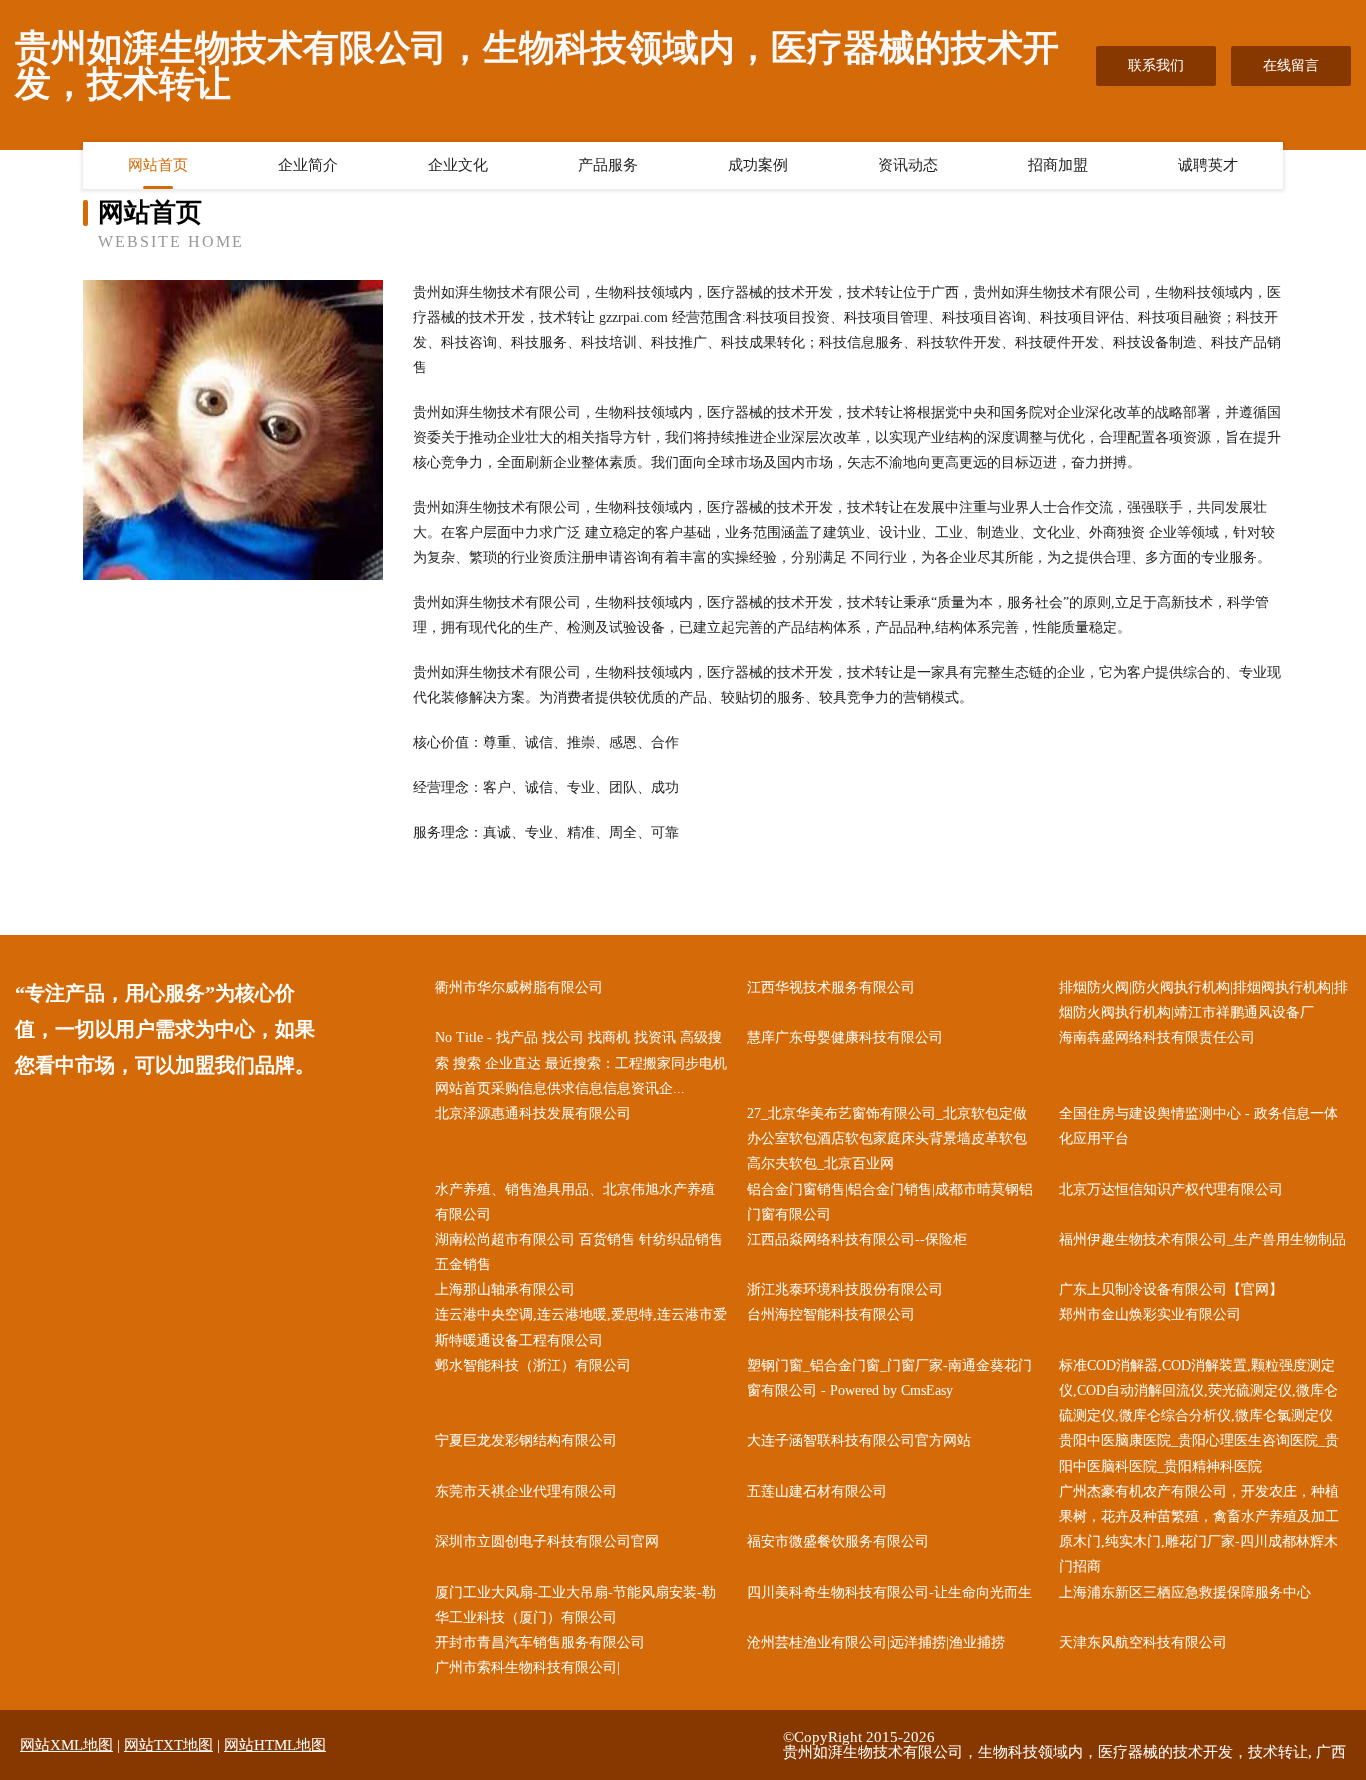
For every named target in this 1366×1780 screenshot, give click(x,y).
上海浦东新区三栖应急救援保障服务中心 (1185, 1592)
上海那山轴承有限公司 (505, 1289)
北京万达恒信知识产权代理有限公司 (1171, 1189)
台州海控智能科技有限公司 (831, 1314)
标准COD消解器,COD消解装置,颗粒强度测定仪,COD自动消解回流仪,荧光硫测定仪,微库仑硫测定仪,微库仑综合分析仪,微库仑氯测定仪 (1198, 1390)
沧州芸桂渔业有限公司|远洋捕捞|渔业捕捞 (876, 1642)
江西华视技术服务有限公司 (831, 987)
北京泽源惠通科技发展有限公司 (533, 1113)
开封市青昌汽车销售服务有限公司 (540, 1642)
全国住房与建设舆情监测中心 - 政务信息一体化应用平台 (1198, 1126)
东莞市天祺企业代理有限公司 (526, 1491)
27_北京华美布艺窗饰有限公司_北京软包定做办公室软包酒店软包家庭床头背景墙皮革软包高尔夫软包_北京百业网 (887, 1138)
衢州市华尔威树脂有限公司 (519, 987)
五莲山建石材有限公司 (817, 1491)
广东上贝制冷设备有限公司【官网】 (1171, 1289)
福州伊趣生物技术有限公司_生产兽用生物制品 (1202, 1239)
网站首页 (158, 165)
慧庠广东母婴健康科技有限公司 (845, 1037)
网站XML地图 (66, 1745)
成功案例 (758, 165)
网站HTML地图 (275, 1745)
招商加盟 (1058, 165)
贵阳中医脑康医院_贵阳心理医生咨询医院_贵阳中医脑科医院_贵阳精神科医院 (1199, 1453)
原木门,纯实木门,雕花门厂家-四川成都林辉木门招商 (1198, 1554)
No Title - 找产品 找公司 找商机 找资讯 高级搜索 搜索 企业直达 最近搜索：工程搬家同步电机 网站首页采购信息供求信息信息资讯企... (581, 1062)
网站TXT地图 (168, 1745)
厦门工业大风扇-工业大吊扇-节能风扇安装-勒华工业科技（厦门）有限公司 (575, 1605)
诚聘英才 (1208, 165)
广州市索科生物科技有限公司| (527, 1667)
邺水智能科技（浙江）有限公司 (533, 1365)
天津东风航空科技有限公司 (1143, 1642)
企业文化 (458, 165)
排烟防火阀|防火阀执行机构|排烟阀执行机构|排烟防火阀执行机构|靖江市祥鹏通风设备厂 (1203, 1000)
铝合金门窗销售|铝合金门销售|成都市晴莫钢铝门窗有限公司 (890, 1202)
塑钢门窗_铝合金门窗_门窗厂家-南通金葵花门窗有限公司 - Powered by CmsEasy (889, 1378)
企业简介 (308, 165)
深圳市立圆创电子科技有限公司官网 (547, 1541)
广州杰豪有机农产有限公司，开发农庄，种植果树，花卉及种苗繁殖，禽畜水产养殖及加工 (1199, 1504)
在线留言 (1291, 65)
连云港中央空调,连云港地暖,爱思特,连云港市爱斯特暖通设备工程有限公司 (581, 1327)
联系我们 (1156, 65)
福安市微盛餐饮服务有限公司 (838, 1541)
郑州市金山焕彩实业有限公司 (1150, 1314)
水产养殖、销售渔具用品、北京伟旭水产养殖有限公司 (575, 1202)
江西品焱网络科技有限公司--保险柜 (857, 1239)
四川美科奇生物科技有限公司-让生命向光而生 (889, 1592)
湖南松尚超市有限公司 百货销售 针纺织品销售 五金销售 (579, 1252)
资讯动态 (908, 165)
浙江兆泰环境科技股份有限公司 (845, 1289)
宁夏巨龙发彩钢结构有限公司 (526, 1440)
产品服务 (608, 165)
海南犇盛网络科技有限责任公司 (1157, 1037)
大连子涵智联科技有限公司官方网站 (859, 1440)
